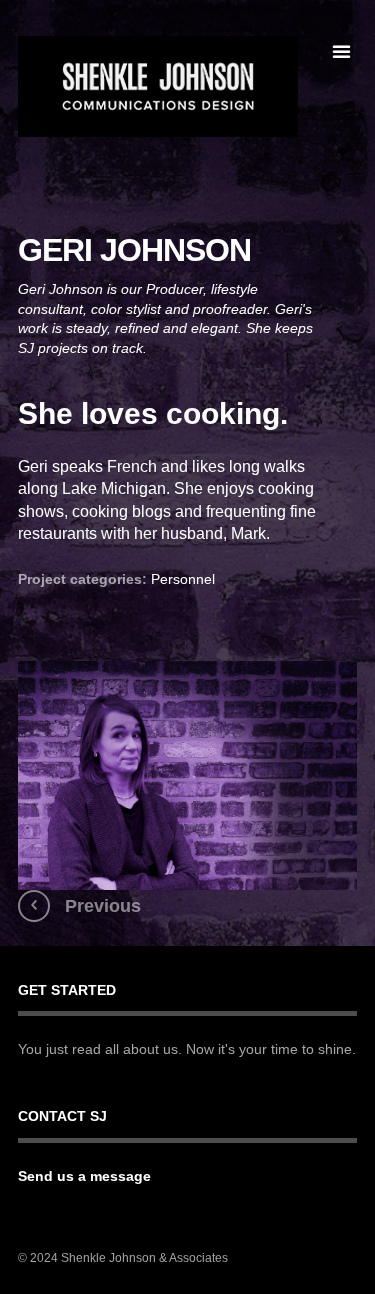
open (341, 52)
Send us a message (84, 1176)
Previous (103, 906)
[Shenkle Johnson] (158, 86)
